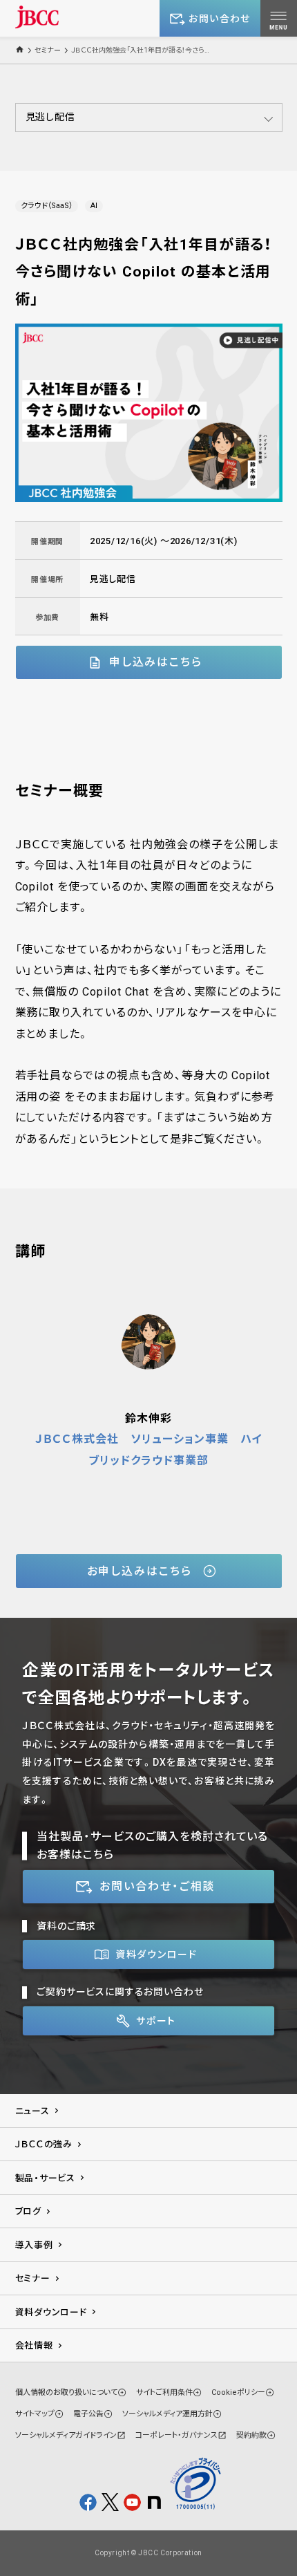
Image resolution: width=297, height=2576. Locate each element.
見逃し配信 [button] (50, 117)
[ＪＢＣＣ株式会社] (37, 17)
